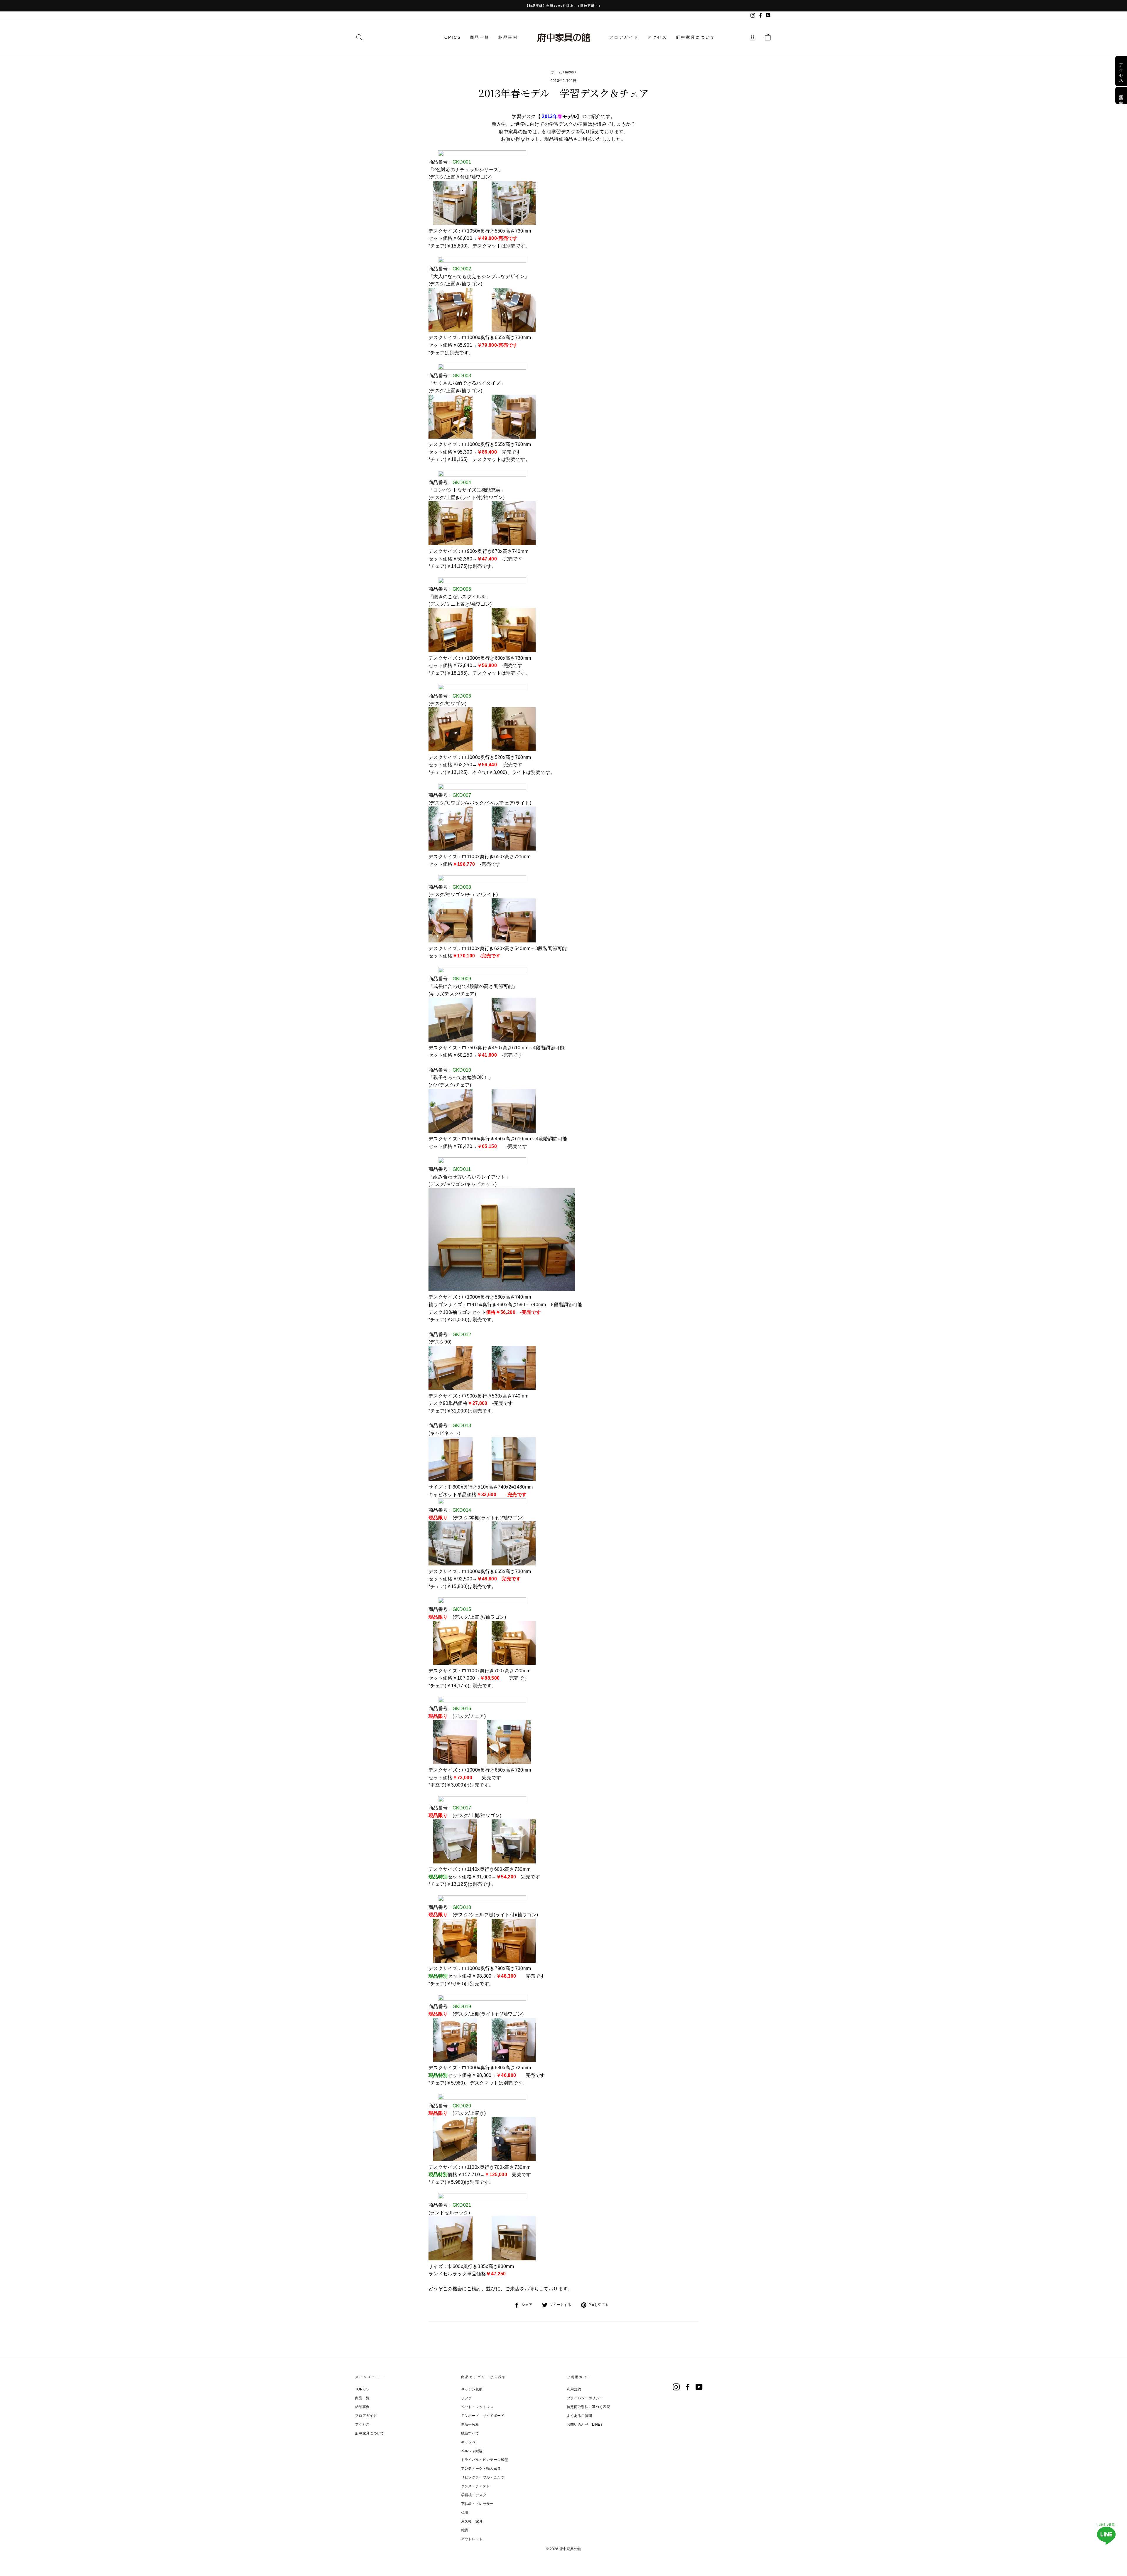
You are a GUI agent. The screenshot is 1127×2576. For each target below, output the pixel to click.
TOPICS (451, 37)
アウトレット (472, 2539)
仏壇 (465, 2513)
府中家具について (696, 37)
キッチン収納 (472, 2389)
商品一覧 (480, 37)
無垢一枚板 (470, 2425)
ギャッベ (468, 2442)
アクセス (657, 37)
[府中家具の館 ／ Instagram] (676, 2387)
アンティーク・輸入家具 (481, 2469)
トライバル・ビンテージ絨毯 (485, 2460)
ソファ (467, 2398)
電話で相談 (1121, 95)
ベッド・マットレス (477, 2407)
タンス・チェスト (476, 2486)
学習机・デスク (474, 2495)
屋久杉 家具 (472, 2521)
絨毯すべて (470, 2433)
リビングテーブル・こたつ (483, 2477)
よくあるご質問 (579, 2416)
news (569, 72)
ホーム (557, 72)
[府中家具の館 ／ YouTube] (699, 2387)
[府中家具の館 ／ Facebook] (688, 2387)
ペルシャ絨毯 (472, 2451)
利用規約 (574, 2389)
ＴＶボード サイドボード (483, 2416)
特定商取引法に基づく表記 (588, 2407)
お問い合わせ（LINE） (585, 2425)
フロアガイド (624, 37)
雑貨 (465, 2530)
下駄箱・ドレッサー (477, 2504)
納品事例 (508, 37)
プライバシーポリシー (585, 2398)
